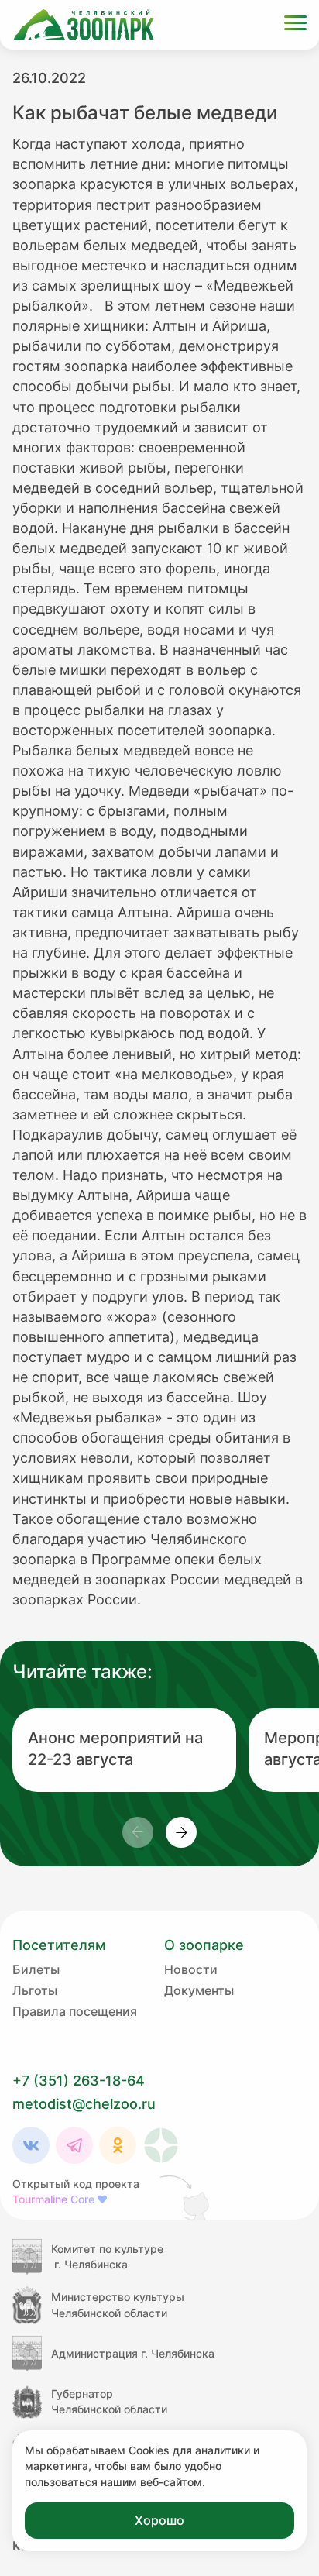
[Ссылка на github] (186, 2197)
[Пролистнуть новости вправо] (181, 1832)
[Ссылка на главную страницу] (84, 25)
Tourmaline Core (60, 2199)
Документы (199, 1990)
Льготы (35, 1990)
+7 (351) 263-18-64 (79, 2081)
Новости (191, 1969)
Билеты (36, 1969)
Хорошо (159, 2520)
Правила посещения (75, 2011)
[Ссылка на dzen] (161, 2145)
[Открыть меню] (295, 25)
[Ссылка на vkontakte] (31, 2145)
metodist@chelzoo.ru (84, 2104)
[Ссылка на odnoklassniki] (118, 2145)
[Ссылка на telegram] (74, 2145)
